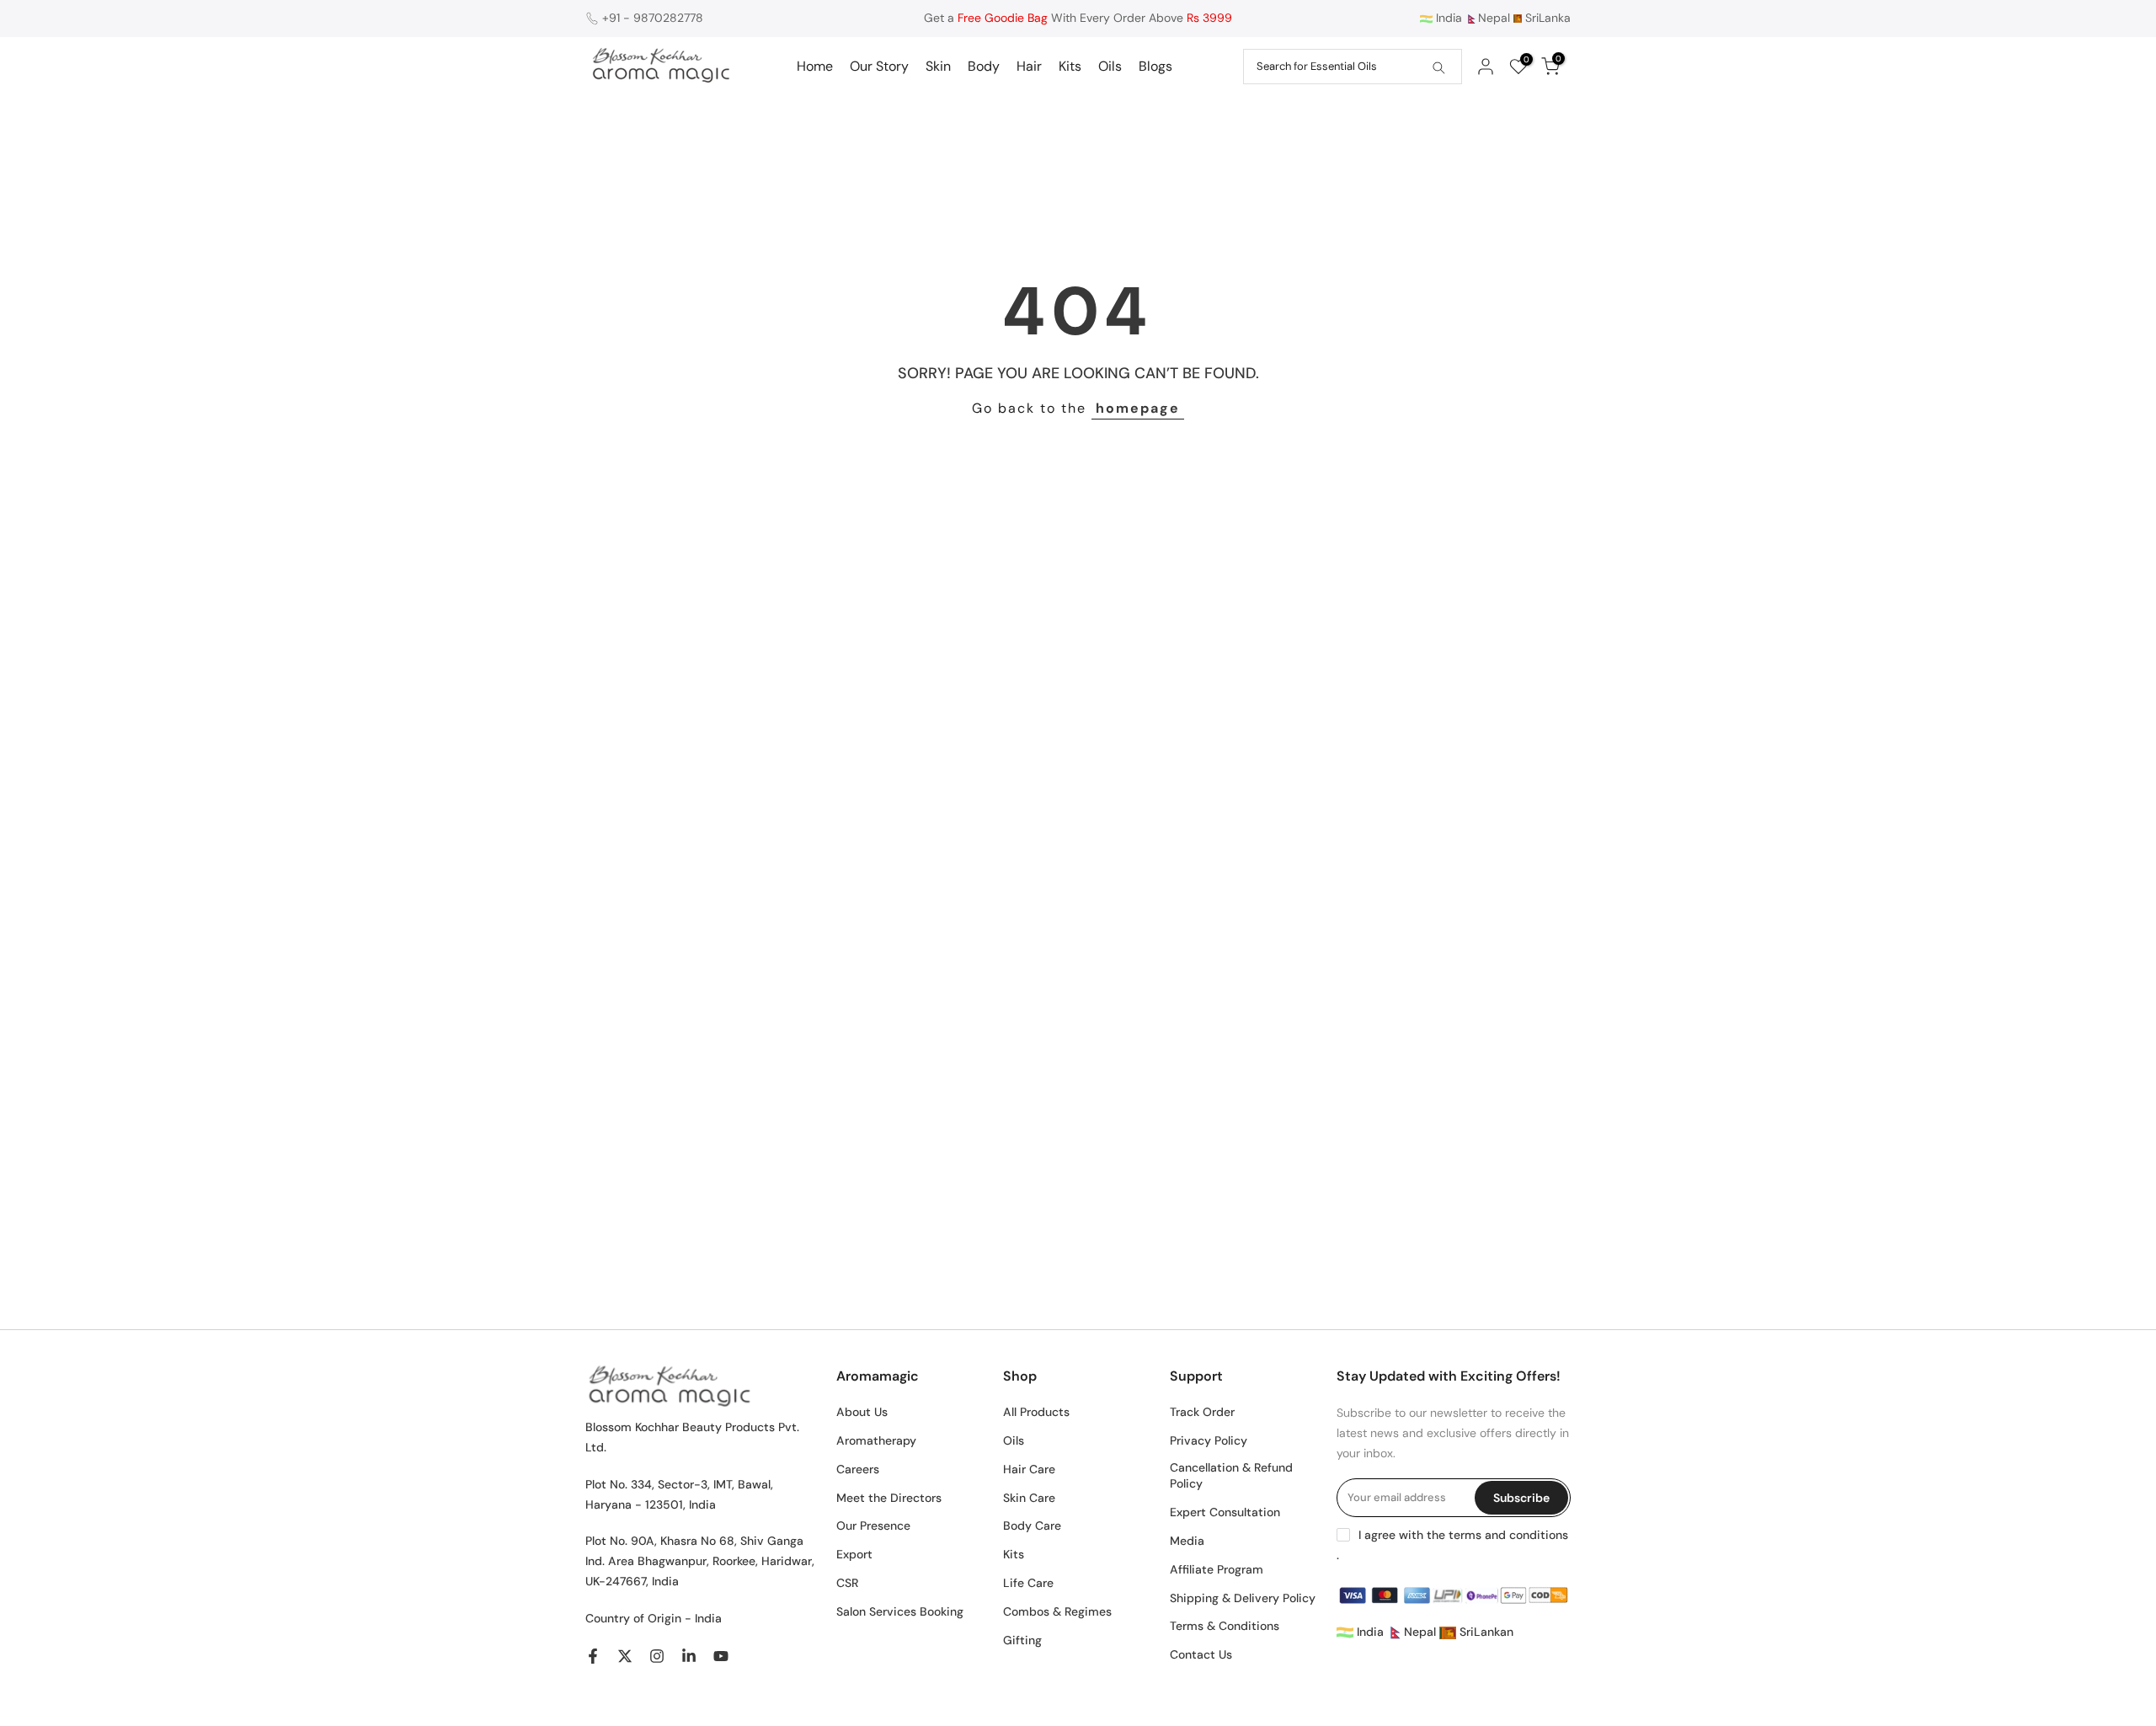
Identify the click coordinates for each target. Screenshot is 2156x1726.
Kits (1070, 66)
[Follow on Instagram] (657, 1656)
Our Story (879, 66)
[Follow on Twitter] (625, 1656)
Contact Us (1201, 1654)
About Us (862, 1412)
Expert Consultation (1225, 1512)
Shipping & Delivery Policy (1243, 1598)
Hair (1029, 66)
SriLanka (1546, 18)
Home (815, 66)
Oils (1110, 66)
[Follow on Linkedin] (689, 1656)
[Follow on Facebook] (593, 1656)
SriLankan (1485, 1632)
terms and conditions (1508, 1535)
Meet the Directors (889, 1498)
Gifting (1022, 1640)
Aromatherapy (876, 1440)
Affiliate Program (1217, 1569)
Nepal (1494, 18)
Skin (938, 66)
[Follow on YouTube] (721, 1656)
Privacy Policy (1209, 1440)
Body (984, 66)
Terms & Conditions (1225, 1626)
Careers (858, 1469)
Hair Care (1029, 1469)
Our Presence (873, 1526)
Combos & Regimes (1057, 1611)
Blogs (1155, 66)
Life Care (1028, 1583)
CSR (847, 1583)
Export (854, 1554)
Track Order (1202, 1412)
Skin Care (1029, 1498)
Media (1187, 1541)
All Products (1036, 1412)
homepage (1138, 408)
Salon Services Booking (900, 1611)
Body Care (1032, 1526)
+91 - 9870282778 (653, 18)
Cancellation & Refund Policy (1231, 1476)
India (1447, 18)
